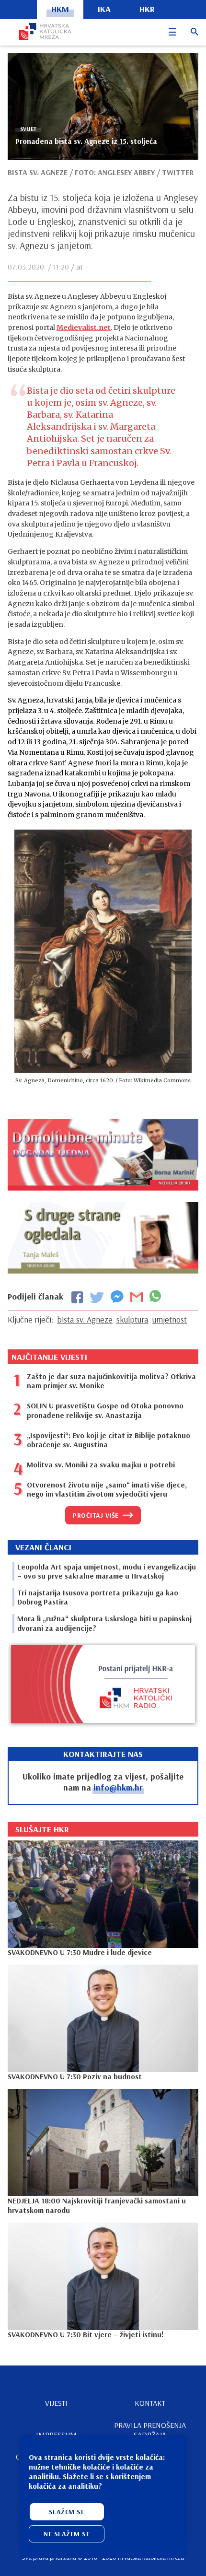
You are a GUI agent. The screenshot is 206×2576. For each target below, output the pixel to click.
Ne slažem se (67, 2534)
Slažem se (67, 2512)
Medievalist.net (84, 328)
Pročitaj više (96, 1515)
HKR (147, 9)
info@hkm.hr (118, 1787)
